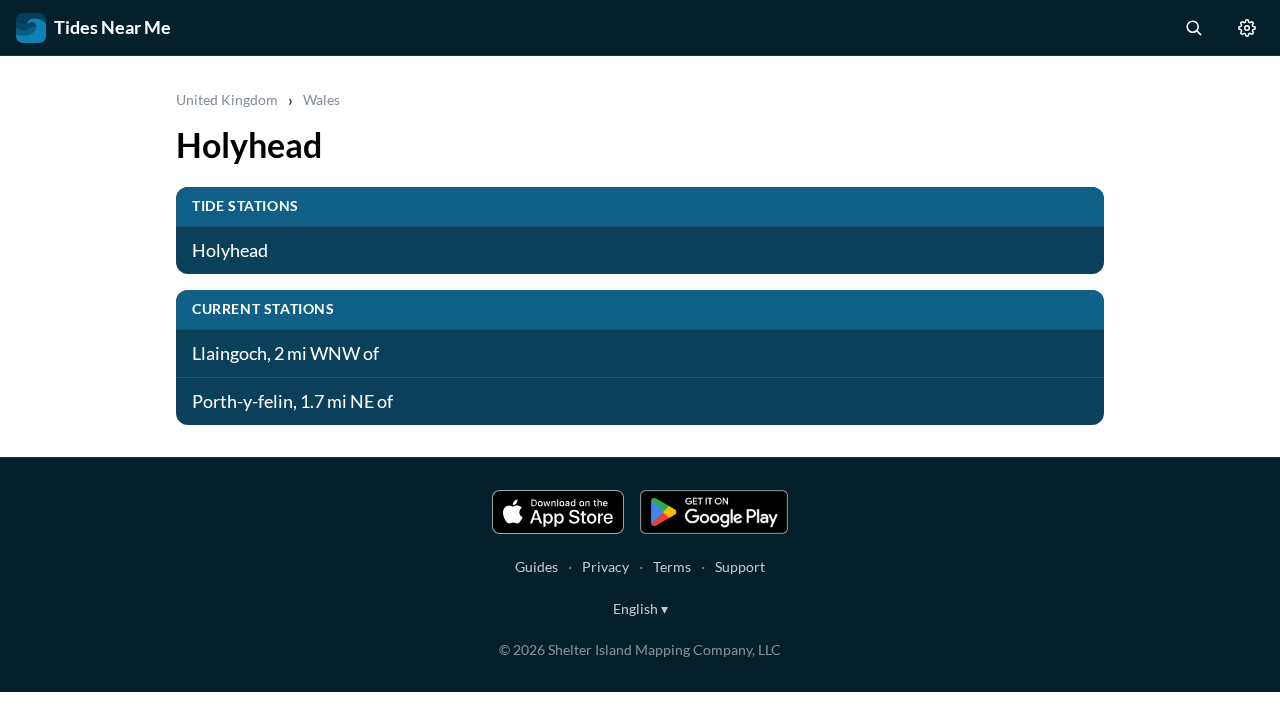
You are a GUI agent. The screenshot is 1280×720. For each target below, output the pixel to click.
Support (740, 566)
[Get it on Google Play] (714, 512)
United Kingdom (227, 99)
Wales (321, 99)
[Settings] (1247, 28)
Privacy (605, 566)
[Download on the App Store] (558, 512)
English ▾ (640, 608)
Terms (672, 566)
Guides (536, 566)
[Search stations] (1193, 28)
